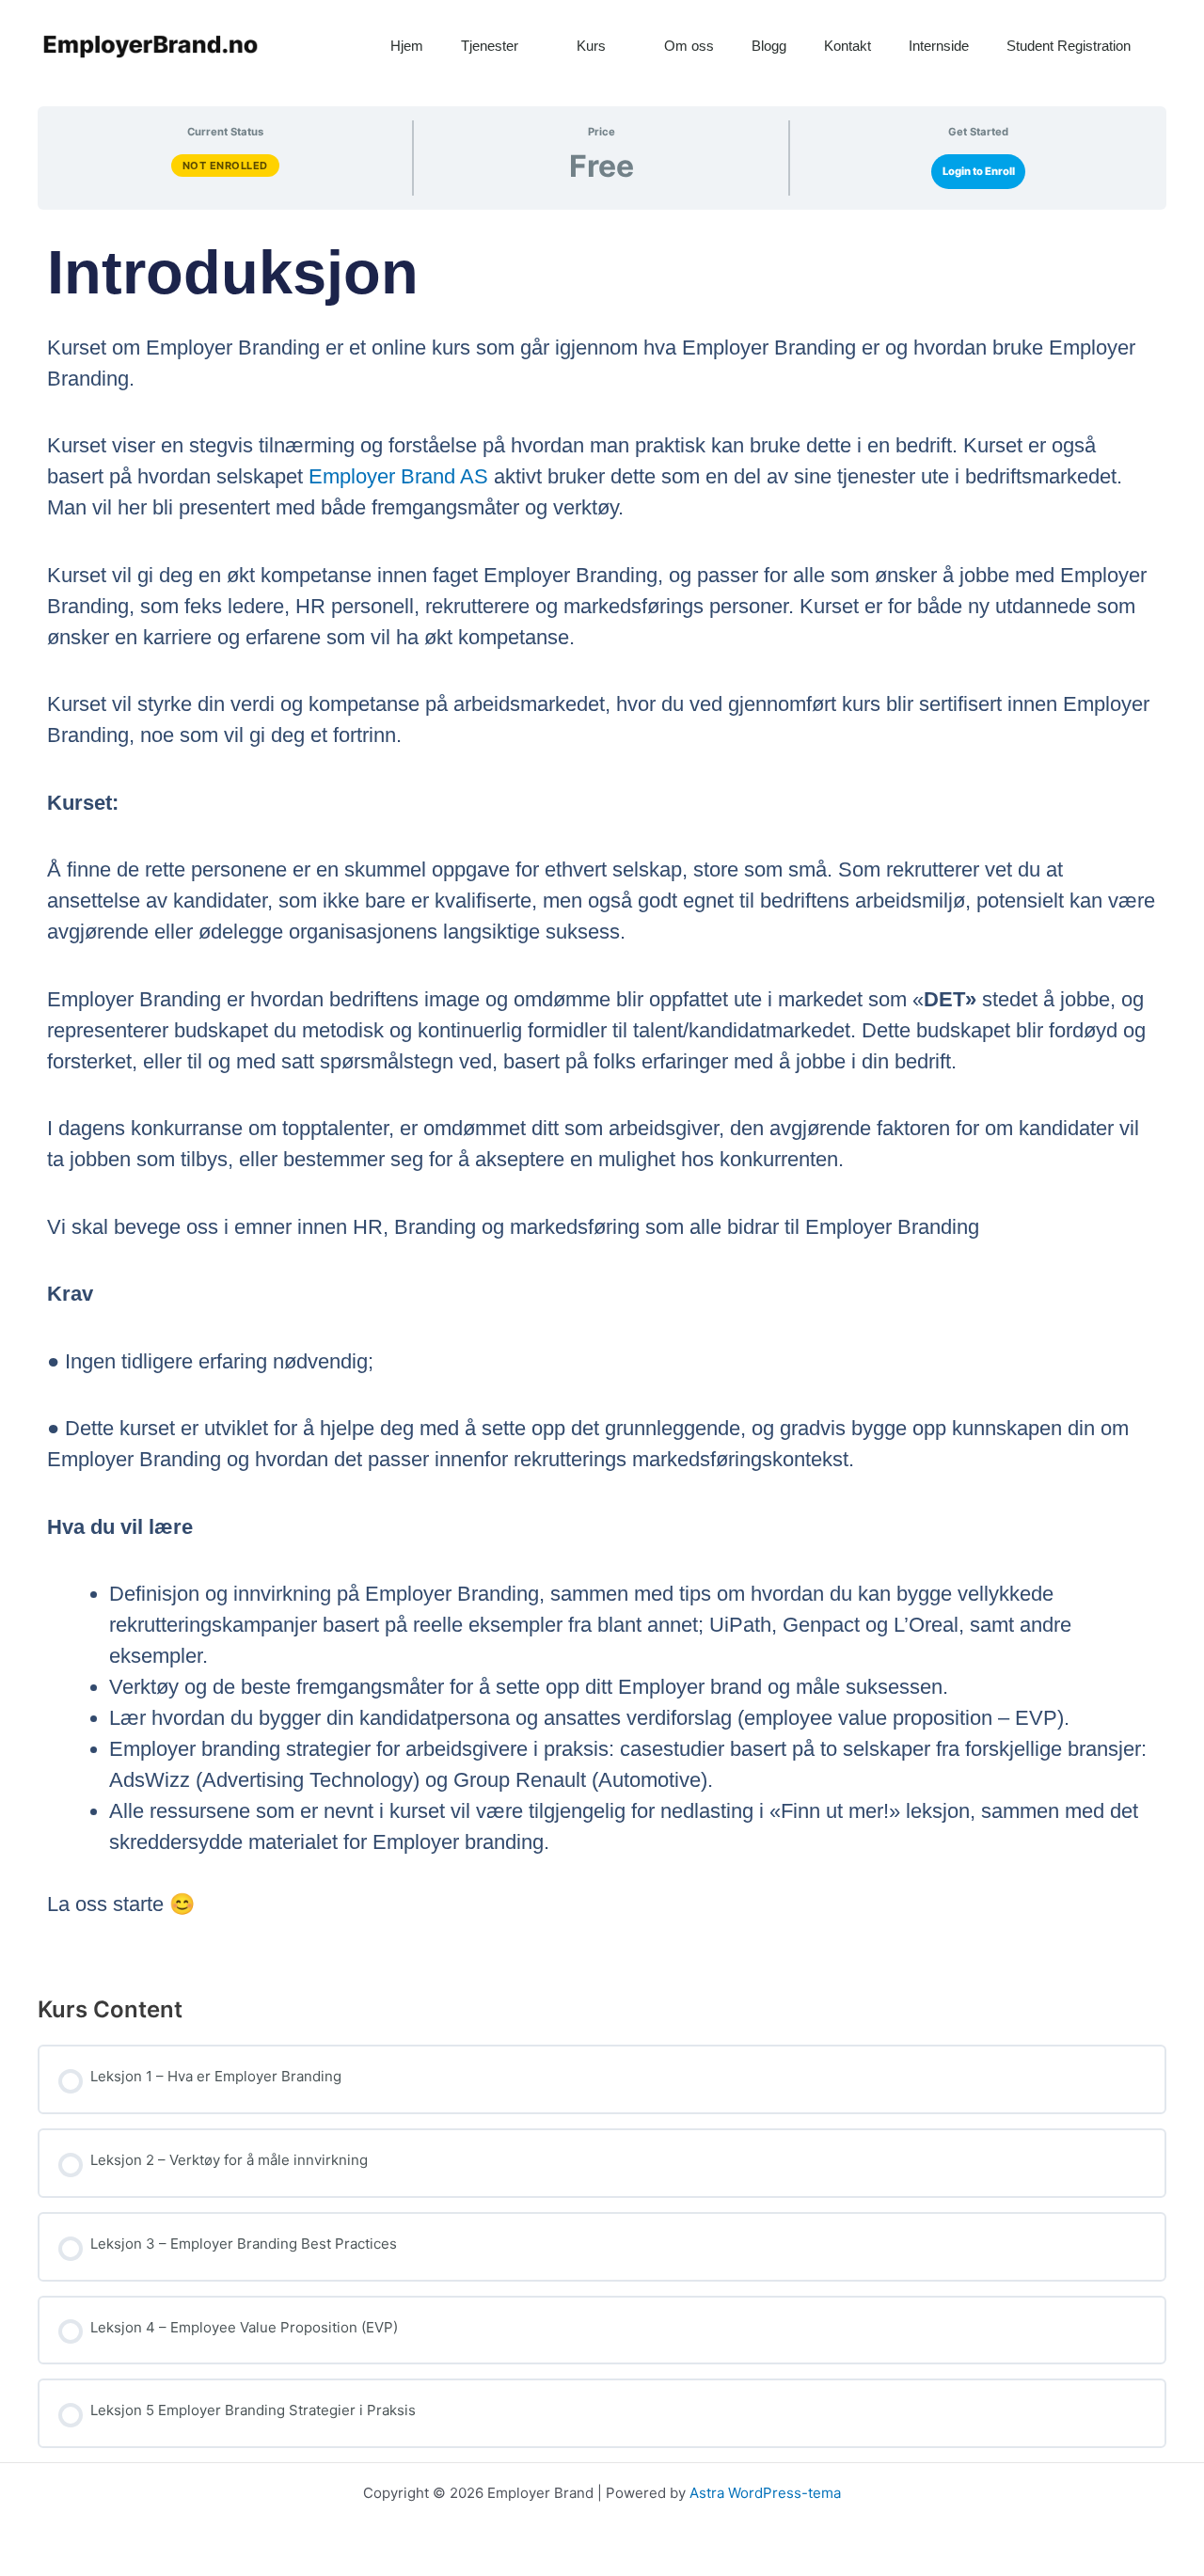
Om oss (689, 46)
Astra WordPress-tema (765, 2493)
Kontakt (848, 46)
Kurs (591, 46)
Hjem (407, 46)
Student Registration (1069, 46)
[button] (1185, 46)
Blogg (769, 46)
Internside (939, 46)
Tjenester (490, 46)
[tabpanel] (602, 1095)
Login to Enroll (979, 171)
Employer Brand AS (398, 476)
